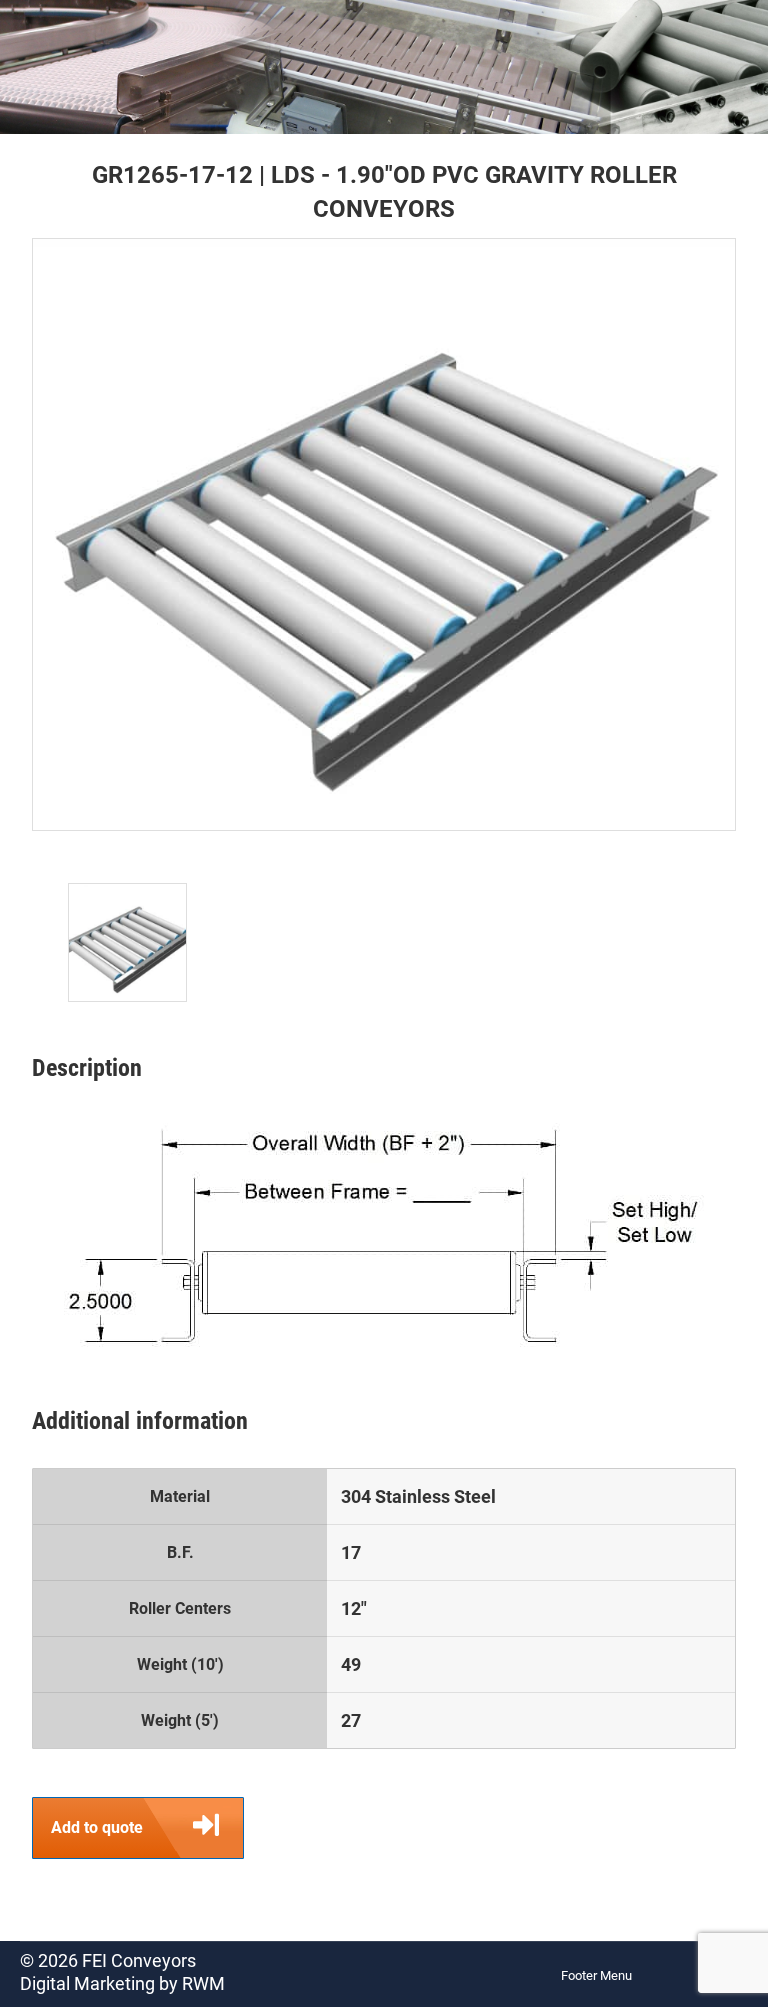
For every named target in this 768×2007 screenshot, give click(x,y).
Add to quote (97, 1827)
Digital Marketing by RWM (122, 1983)
